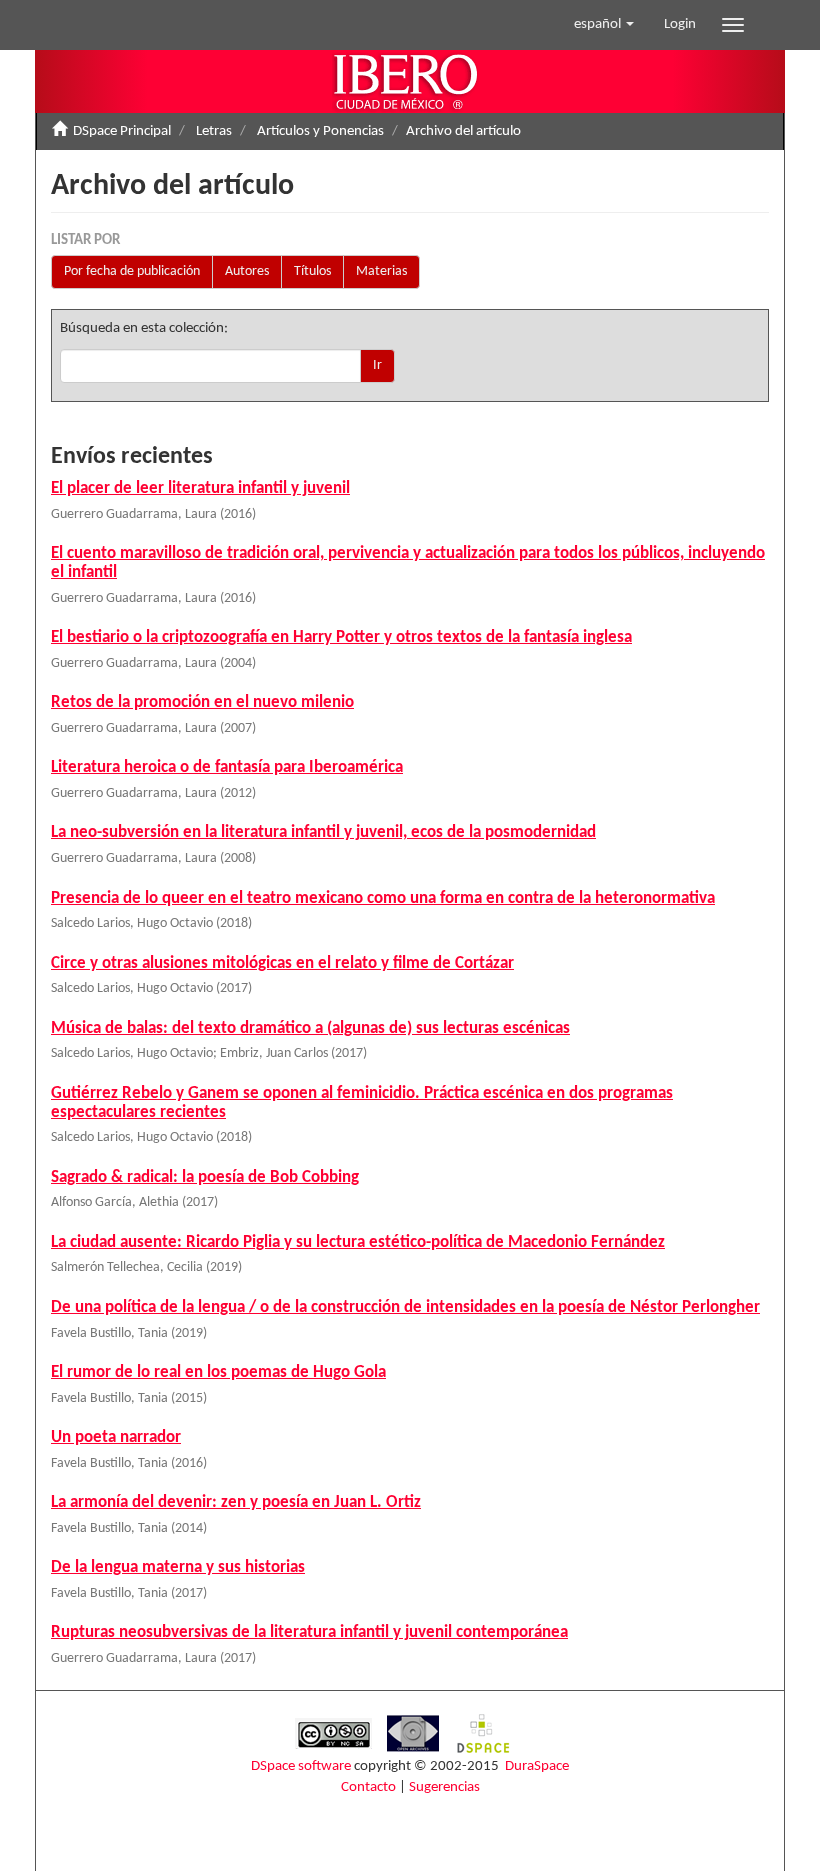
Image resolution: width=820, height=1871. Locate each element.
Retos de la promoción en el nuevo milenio (202, 702)
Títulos (312, 271)
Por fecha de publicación (132, 271)
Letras (214, 131)
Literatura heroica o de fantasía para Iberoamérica (227, 767)
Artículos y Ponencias (320, 131)
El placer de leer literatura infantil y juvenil (200, 488)
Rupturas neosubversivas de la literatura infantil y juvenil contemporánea (309, 1632)
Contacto (368, 1787)
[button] (604, 25)
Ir (377, 365)
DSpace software (301, 1766)
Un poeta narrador (116, 1437)
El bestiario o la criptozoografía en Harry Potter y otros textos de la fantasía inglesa (341, 637)
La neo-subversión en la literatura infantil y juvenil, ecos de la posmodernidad (323, 832)
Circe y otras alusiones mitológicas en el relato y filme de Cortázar (282, 963)
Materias (381, 271)
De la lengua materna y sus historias (178, 1567)
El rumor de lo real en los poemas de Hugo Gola (218, 1372)
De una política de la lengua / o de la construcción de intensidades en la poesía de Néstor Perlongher (405, 1307)
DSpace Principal (122, 131)
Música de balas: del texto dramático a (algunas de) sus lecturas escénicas (310, 1028)
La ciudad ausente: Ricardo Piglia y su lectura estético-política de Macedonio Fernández (358, 1242)
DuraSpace (537, 1766)
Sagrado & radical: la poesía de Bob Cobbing (205, 1177)
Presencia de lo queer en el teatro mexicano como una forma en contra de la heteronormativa (383, 898)
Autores (247, 271)
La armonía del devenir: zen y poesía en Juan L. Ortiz (236, 1502)
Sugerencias (444, 1787)
